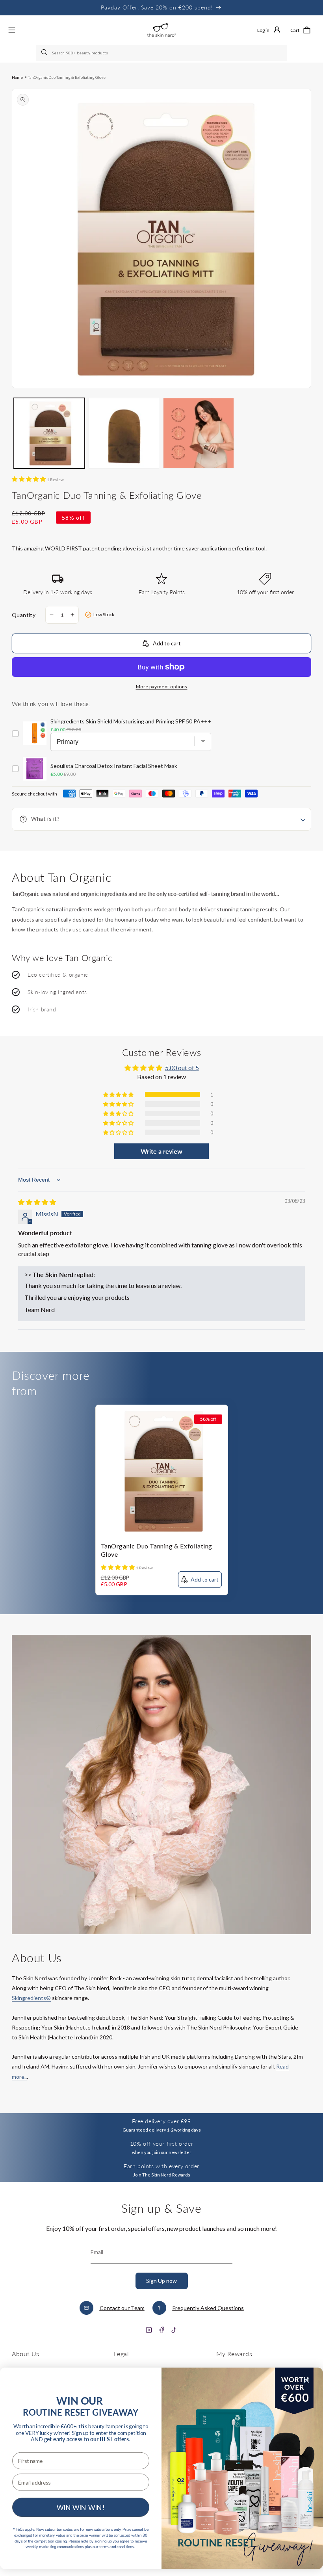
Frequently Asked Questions (208, 2308)
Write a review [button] (161, 1151)
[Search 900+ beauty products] (45, 53)
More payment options (162, 687)
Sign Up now (161, 2281)
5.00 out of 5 (182, 1068)
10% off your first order (161, 2144)
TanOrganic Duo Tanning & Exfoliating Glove (67, 77)
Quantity (24, 615)
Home (17, 77)
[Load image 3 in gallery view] (199, 433)
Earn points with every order (161, 2166)
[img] (37, 1202)
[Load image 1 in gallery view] (49, 433)
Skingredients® (31, 1998)
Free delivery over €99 (161, 2121)
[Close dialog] (306, 2380)
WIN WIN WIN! (81, 2507)
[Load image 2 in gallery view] (124, 433)
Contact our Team (122, 2308)
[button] (300, 30)
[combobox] (161, 53)
